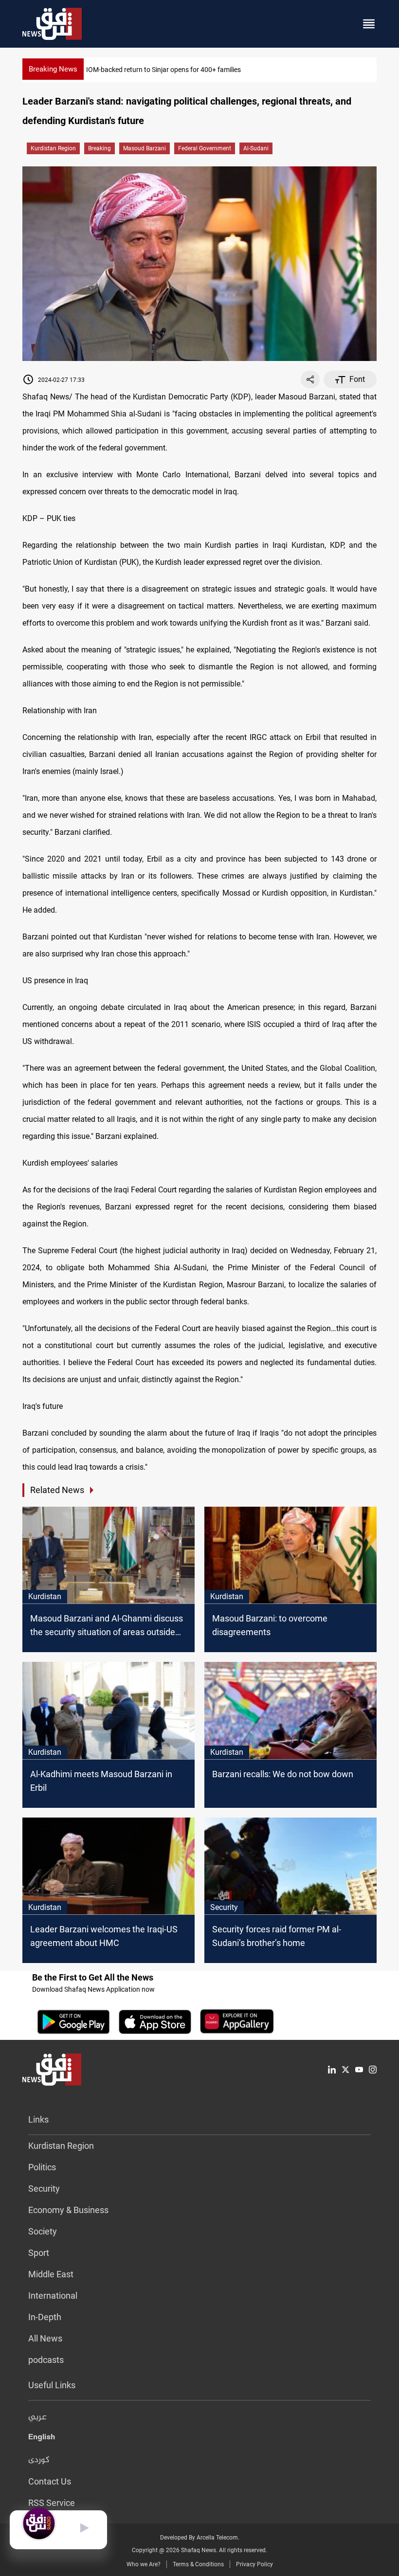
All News (45, 2338)
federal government (205, 148)
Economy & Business (68, 2210)
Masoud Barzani (145, 148)
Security (44, 2189)
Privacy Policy (254, 2564)
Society (43, 2231)
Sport (39, 2253)
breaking (100, 148)
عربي (37, 2417)
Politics (42, 2167)
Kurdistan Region (53, 148)
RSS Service (52, 2503)
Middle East (51, 2274)
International (53, 2296)
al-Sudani (256, 148)
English (42, 2439)
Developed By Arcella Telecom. (200, 2538)
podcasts (46, 2360)
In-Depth (45, 2317)
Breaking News (53, 69)
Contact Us (50, 2481)
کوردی (39, 2460)
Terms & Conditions (198, 2564)
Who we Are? (144, 2564)
